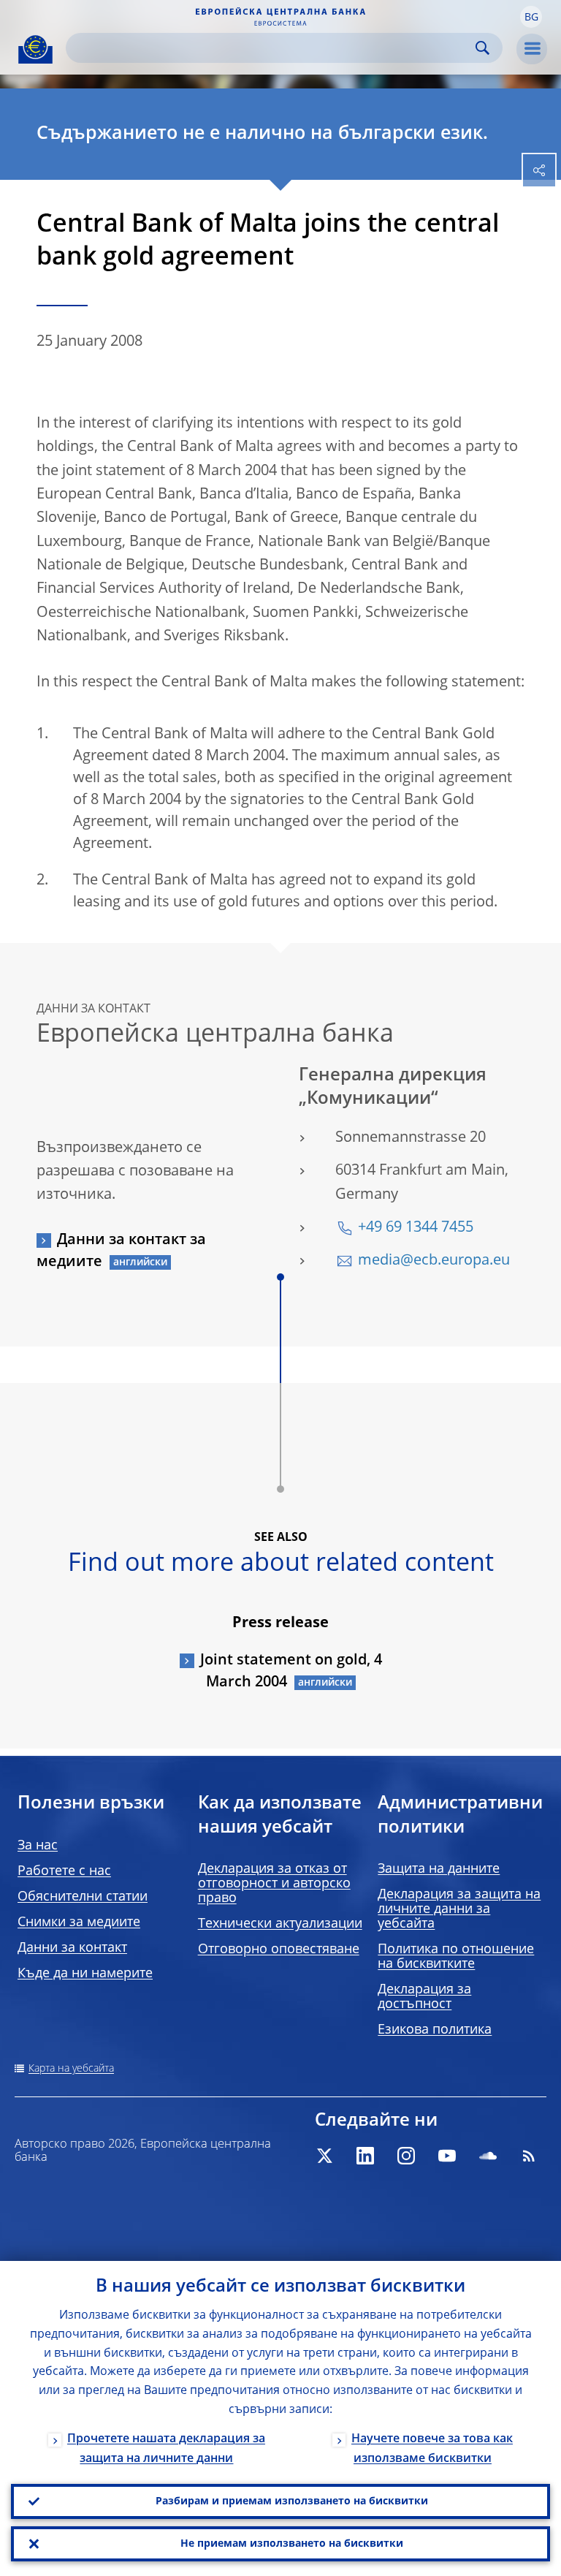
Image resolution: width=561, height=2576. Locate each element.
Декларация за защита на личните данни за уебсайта (459, 1909)
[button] (531, 17)
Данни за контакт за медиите (121, 1251)
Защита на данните (439, 1869)
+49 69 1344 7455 (416, 1228)
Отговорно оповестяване (279, 1950)
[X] (324, 2156)
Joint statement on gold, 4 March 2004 (291, 1672)
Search (482, 48)
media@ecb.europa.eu (434, 1261)
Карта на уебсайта (71, 2069)
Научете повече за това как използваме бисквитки (432, 2449)
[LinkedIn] (365, 2156)
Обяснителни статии (83, 1897)
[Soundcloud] (488, 2156)
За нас (38, 1846)
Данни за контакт (72, 1948)
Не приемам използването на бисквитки (292, 2544)
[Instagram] (406, 2156)
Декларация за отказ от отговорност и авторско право (274, 1884)
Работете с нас (64, 1871)
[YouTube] (447, 2156)
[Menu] (532, 49)
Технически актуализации (280, 1924)
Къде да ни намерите (85, 1974)
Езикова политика (435, 2030)
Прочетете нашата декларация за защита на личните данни (166, 2449)
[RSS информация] (529, 2156)
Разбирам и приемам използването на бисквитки (292, 2501)
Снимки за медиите (79, 1922)
